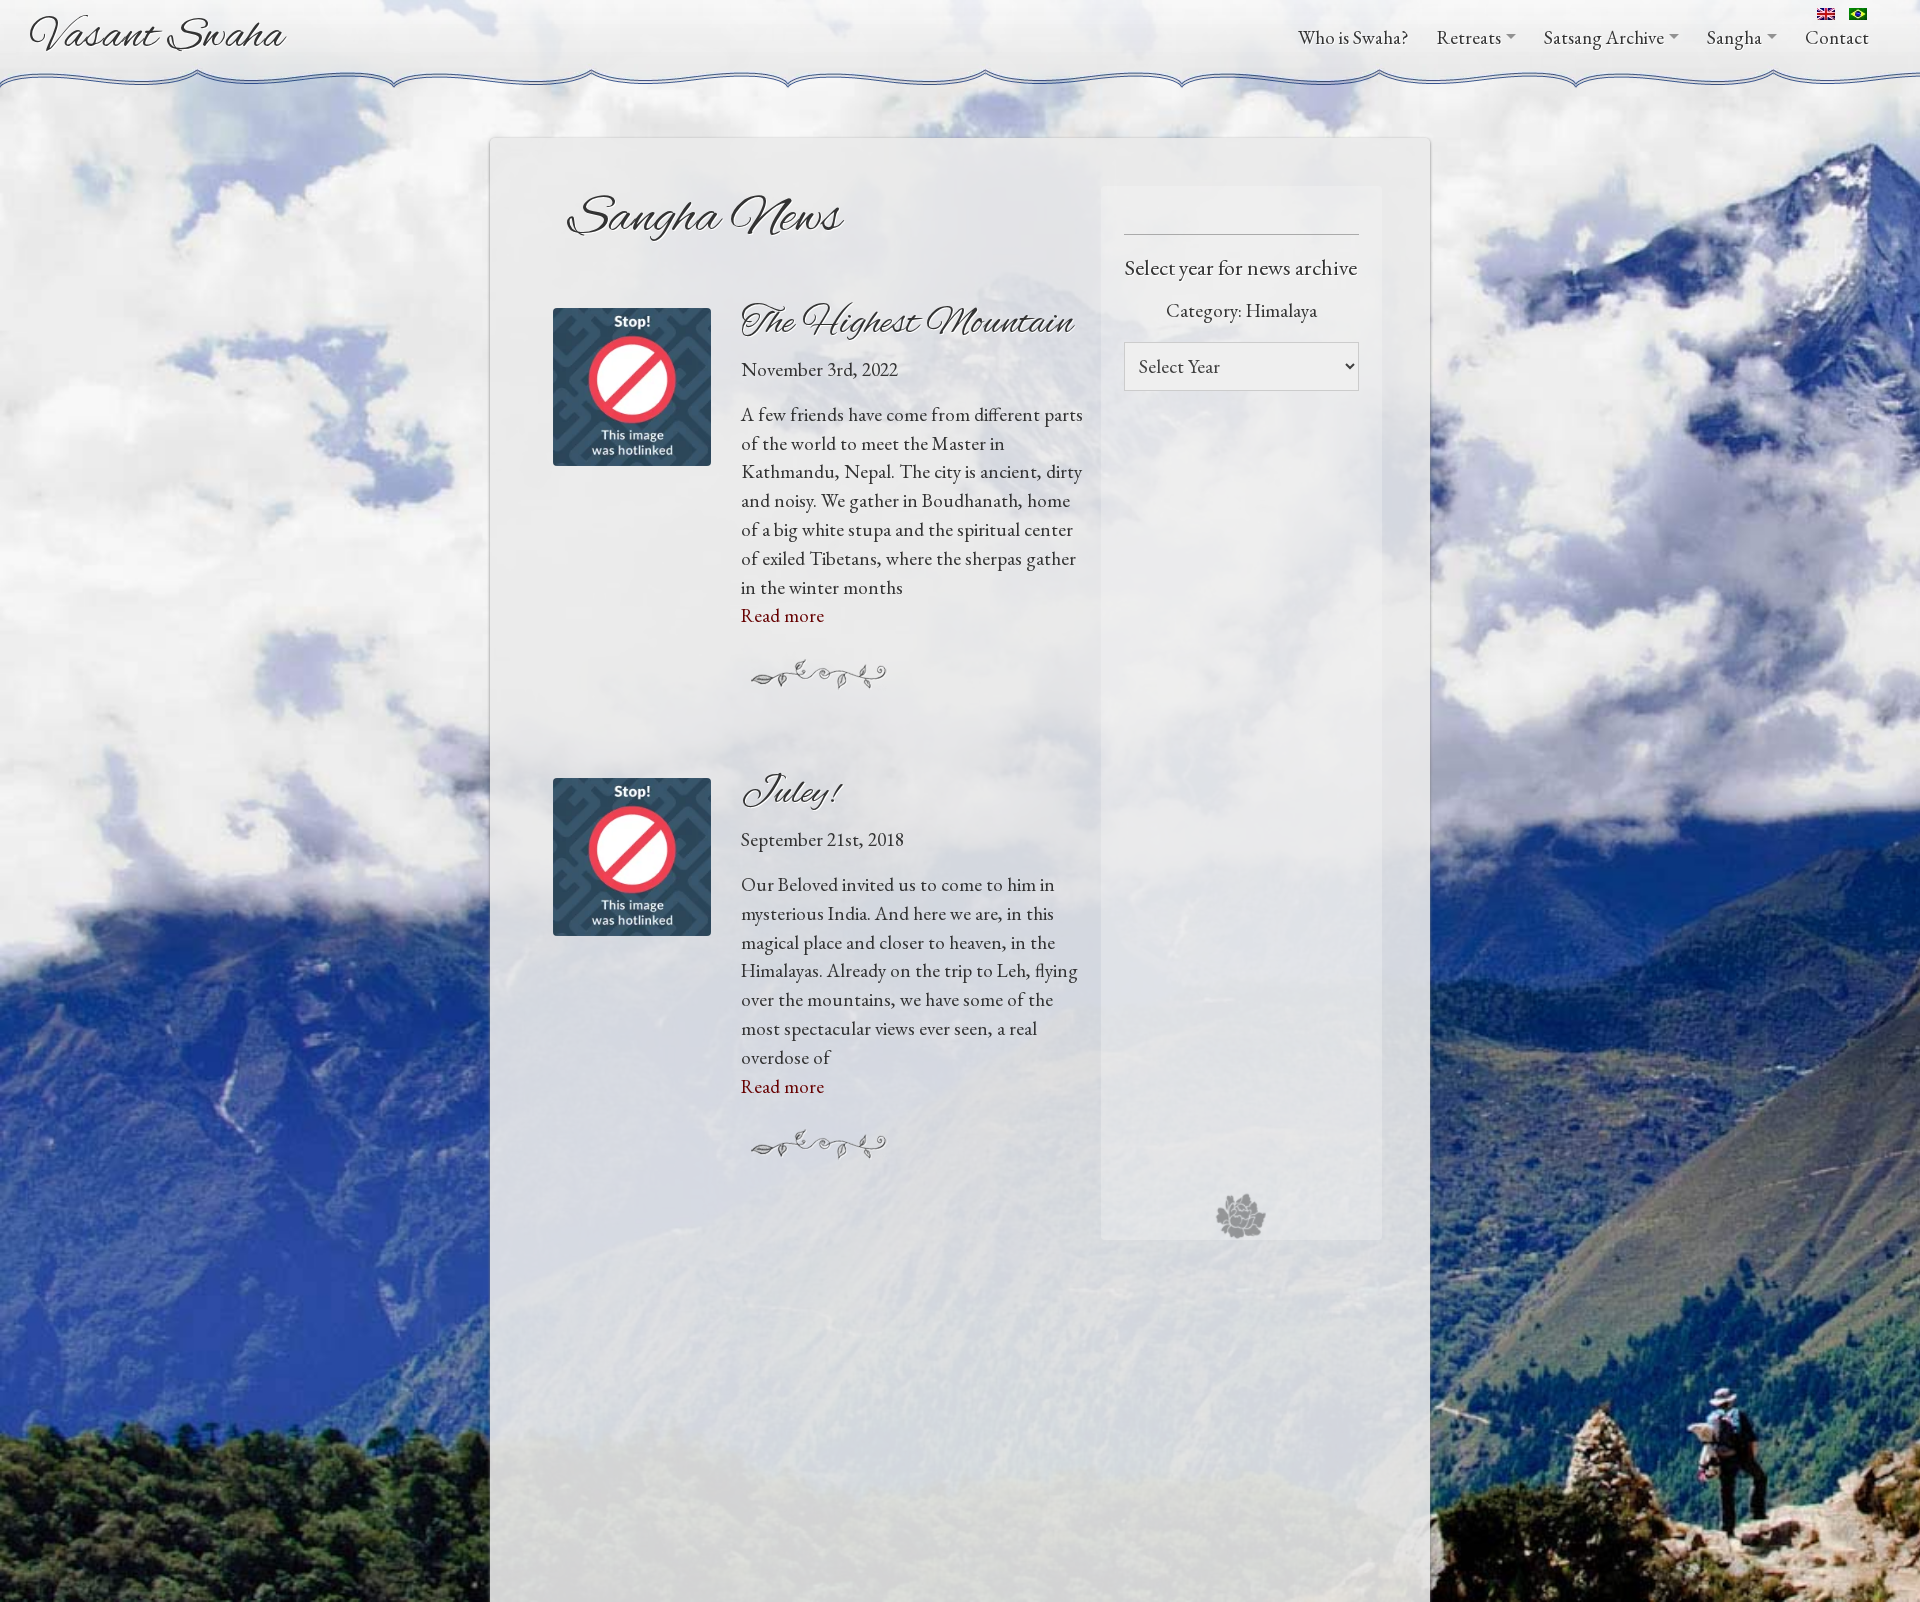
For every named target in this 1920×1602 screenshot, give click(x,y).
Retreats (1469, 37)
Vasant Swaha (157, 36)
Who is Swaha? (1353, 37)
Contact (1837, 37)
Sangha (1734, 37)
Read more (782, 615)
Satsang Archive (1604, 37)
